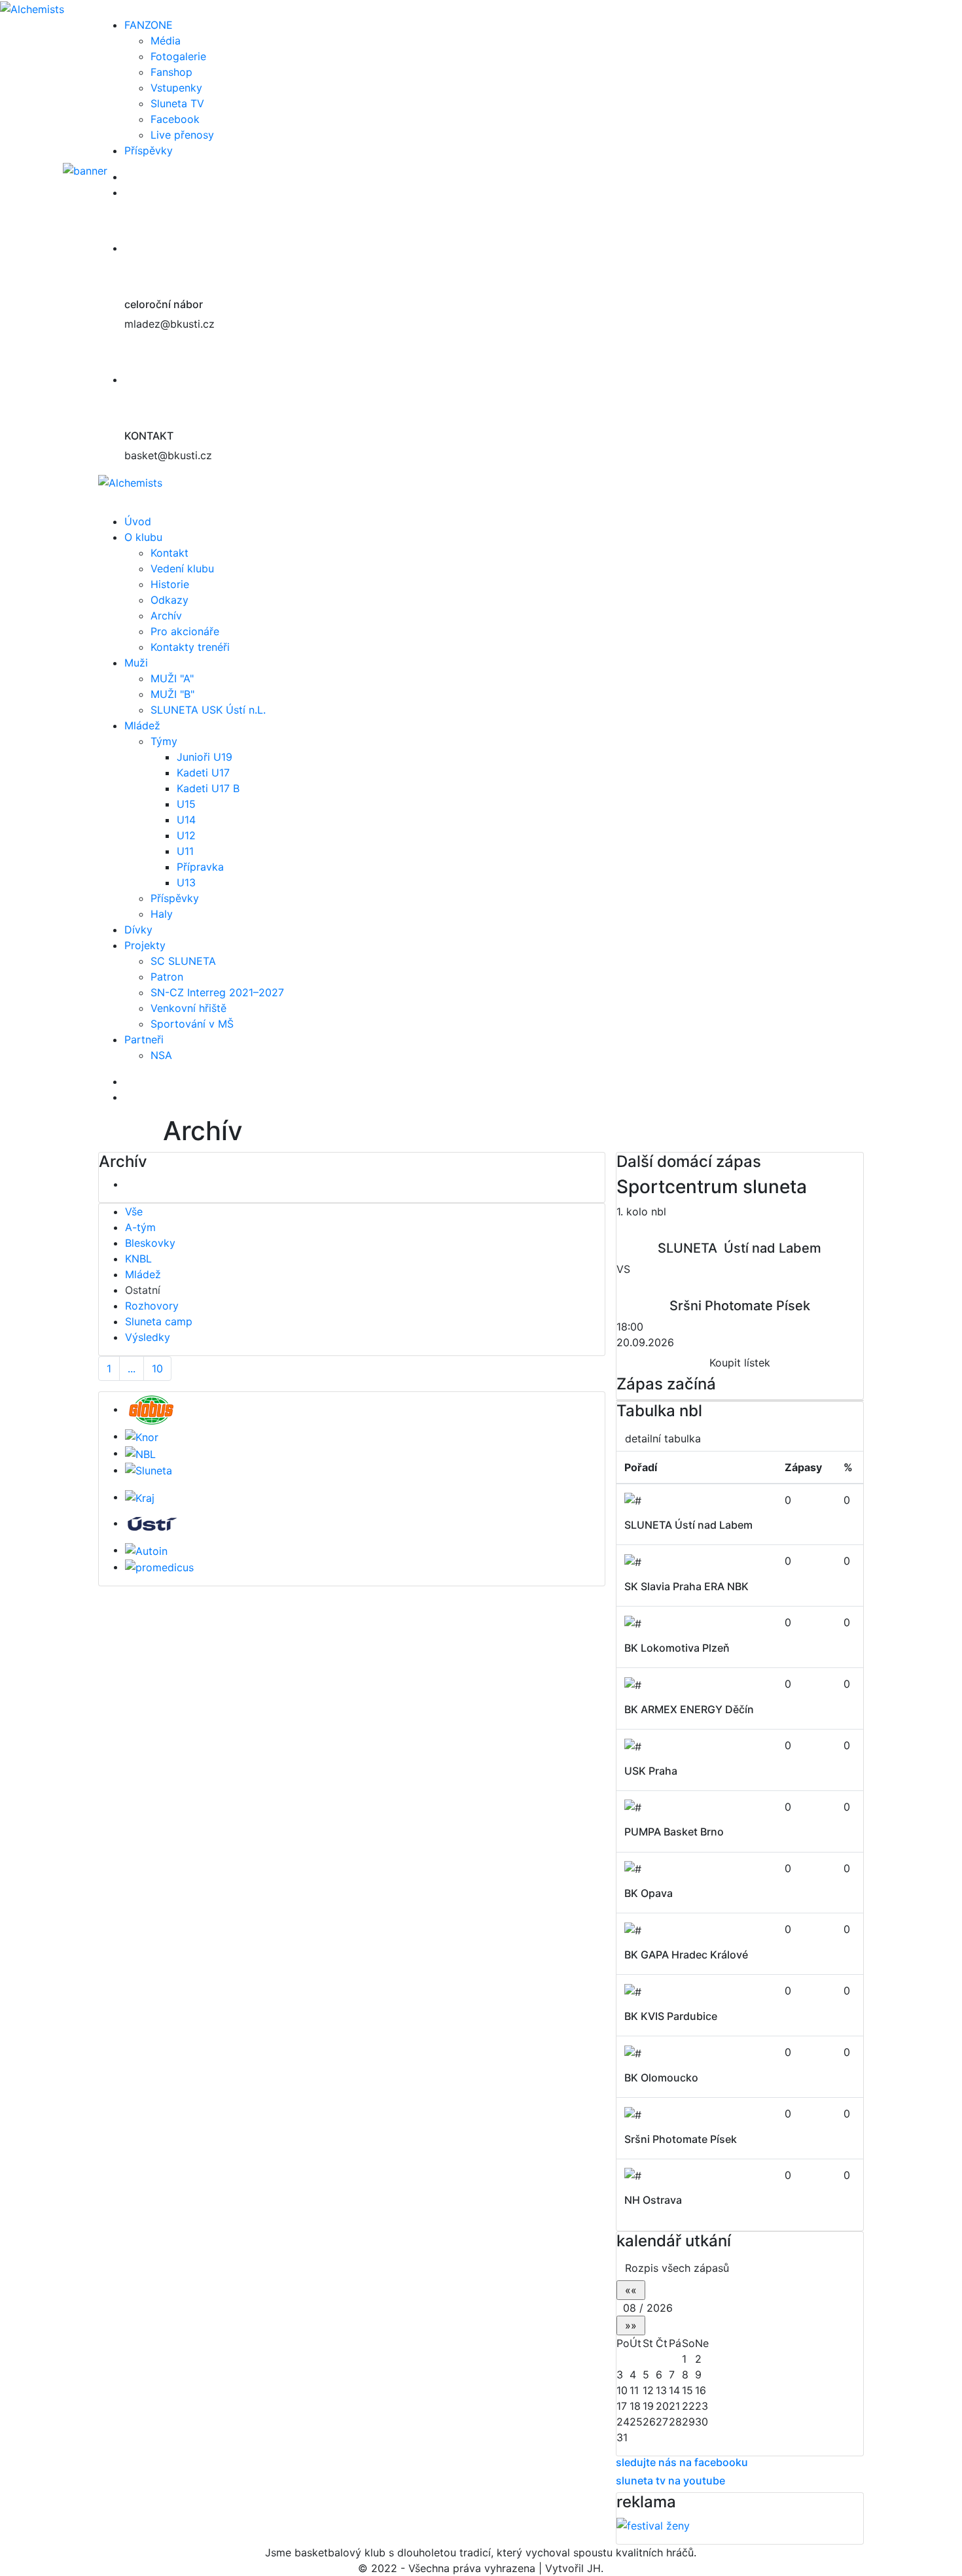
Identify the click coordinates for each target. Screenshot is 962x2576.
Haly (162, 914)
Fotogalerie (178, 56)
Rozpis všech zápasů (677, 2268)
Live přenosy (182, 135)
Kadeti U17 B (208, 788)
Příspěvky (149, 150)
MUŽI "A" (172, 678)
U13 (186, 882)
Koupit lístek (740, 1363)
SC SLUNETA (183, 961)
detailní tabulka (663, 1438)
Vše (134, 1211)
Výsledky (148, 1337)
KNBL (138, 1259)
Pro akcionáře (185, 631)
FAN (149, 25)
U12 (186, 835)
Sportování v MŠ (192, 1024)
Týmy (164, 741)
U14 (186, 820)
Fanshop (171, 72)
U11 (185, 851)
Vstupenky (176, 88)
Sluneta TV (177, 103)
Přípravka (200, 867)
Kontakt (169, 553)
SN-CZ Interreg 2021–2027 (217, 992)
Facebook (175, 119)
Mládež (142, 725)
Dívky (138, 930)
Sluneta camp (159, 1321)
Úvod (138, 521)
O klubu (143, 537)
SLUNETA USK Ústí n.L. (208, 710)
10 (157, 1368)
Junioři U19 (205, 757)
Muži (136, 663)
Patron (167, 977)
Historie (170, 584)
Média (166, 41)
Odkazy (169, 600)
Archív (166, 616)
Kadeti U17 (203, 773)
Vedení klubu (182, 568)
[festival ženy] (653, 2525)
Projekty (145, 945)
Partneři (144, 1039)
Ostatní (143, 1290)
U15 (186, 804)
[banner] (149, 177)
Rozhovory (152, 1306)
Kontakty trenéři (190, 647)
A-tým (140, 1227)
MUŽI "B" (172, 694)
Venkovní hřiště (188, 1008)
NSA (161, 1055)
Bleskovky (150, 1243)
